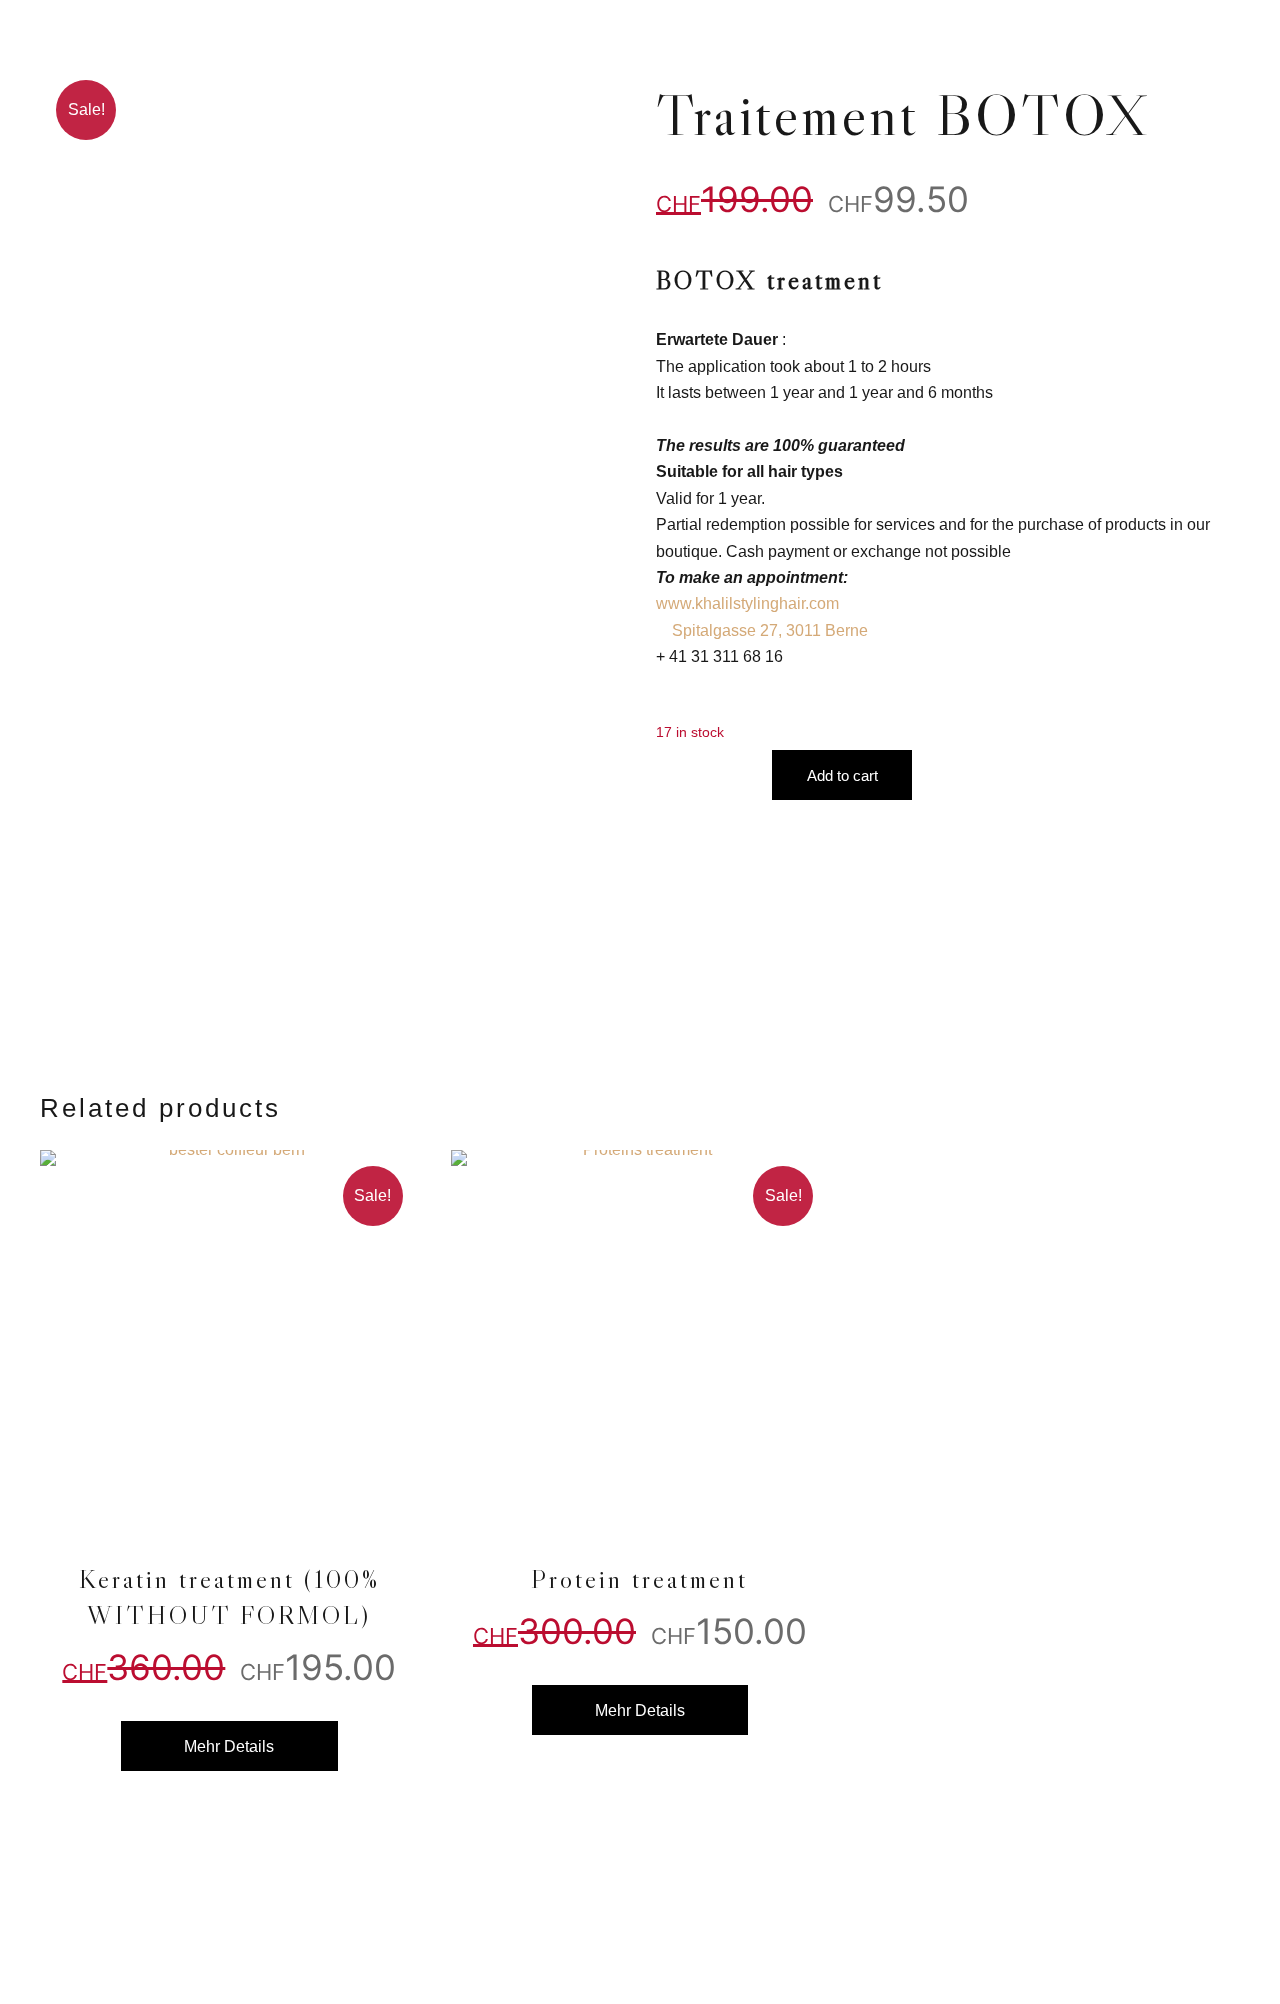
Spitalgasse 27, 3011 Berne (770, 630)
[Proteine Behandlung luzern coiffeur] (640, 1339)
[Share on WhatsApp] (1216, 1029)
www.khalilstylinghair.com (747, 603)
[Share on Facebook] (1136, 1029)
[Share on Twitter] (1176, 1029)
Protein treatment (639, 1579)
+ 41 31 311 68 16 (719, 656)
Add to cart (842, 775)
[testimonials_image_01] (229, 1339)
